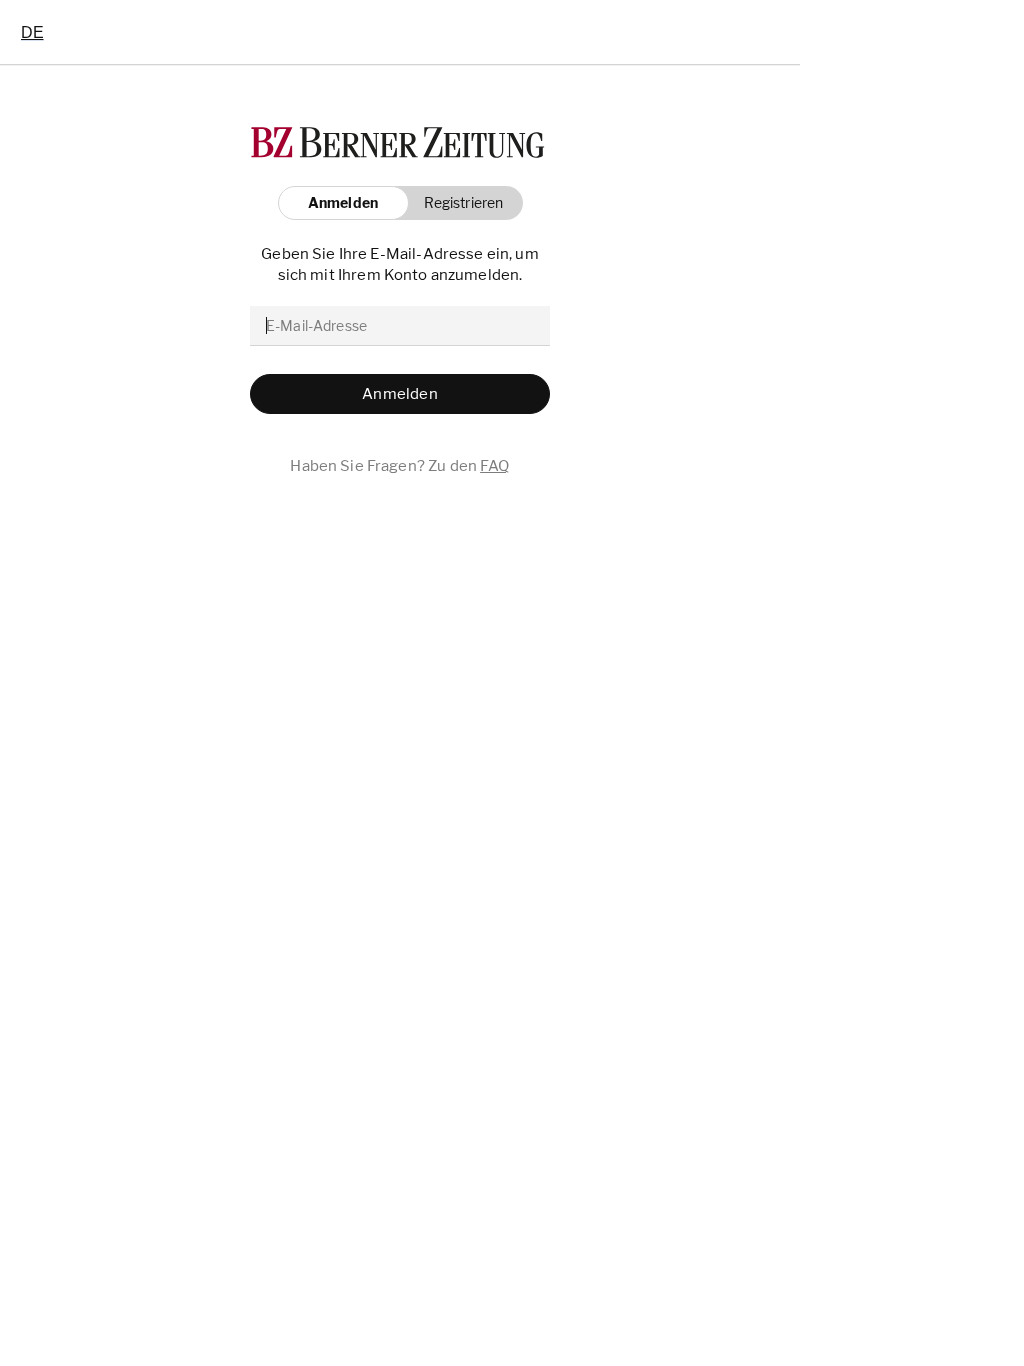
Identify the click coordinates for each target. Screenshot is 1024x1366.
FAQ (494, 466)
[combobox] (32, 32)
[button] (458, 203)
